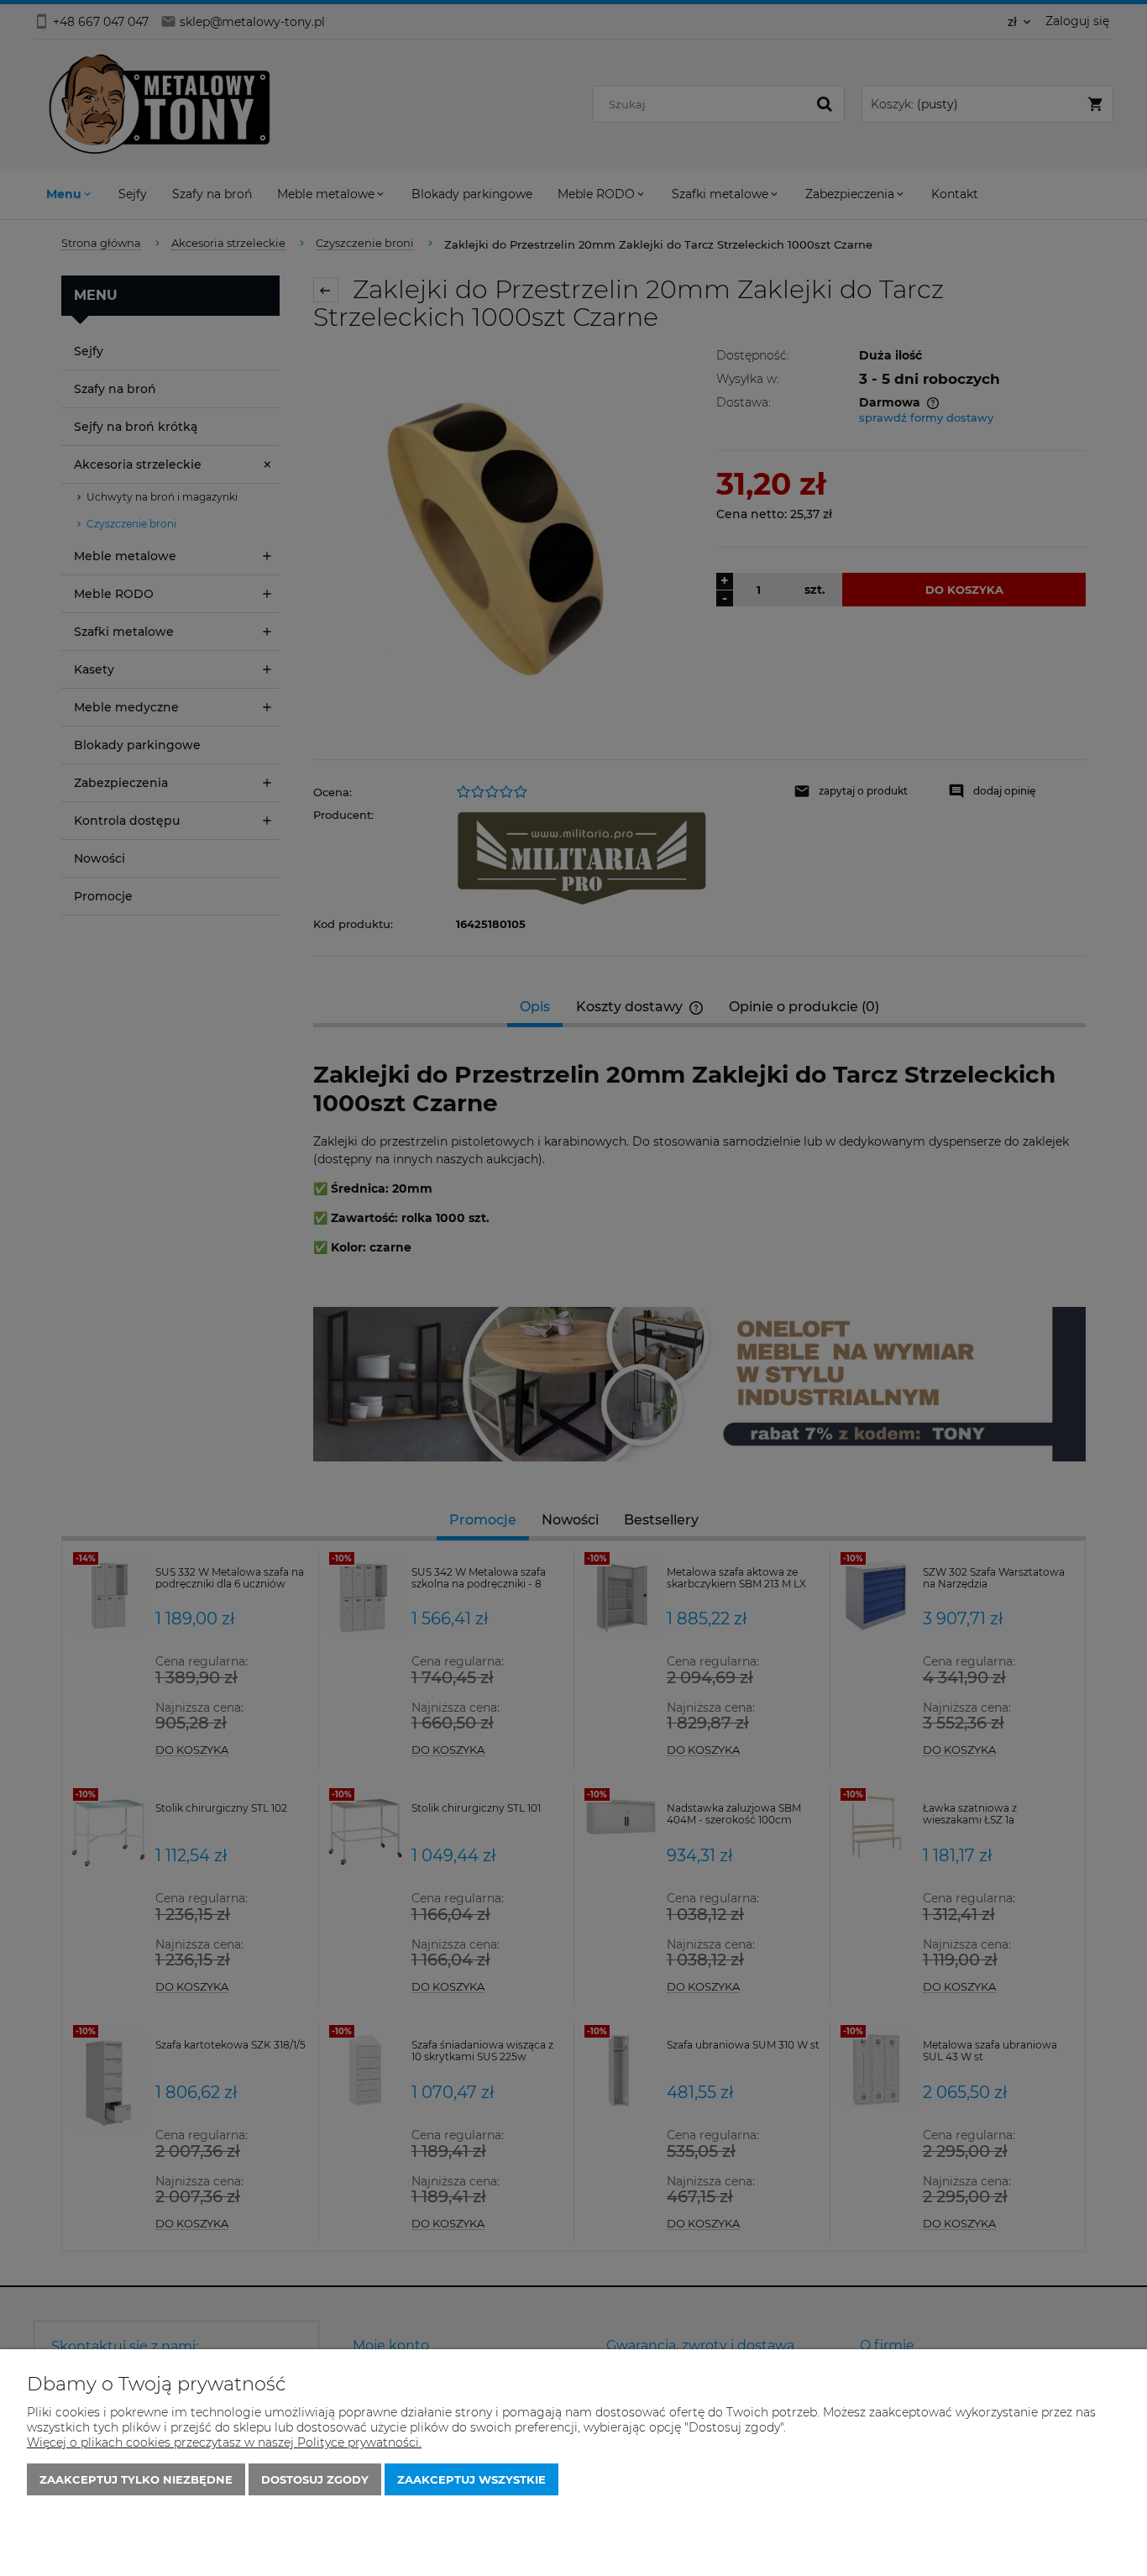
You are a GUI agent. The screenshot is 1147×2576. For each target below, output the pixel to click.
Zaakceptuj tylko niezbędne (136, 2479)
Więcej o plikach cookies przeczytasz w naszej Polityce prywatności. (224, 2442)
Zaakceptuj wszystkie (471, 2479)
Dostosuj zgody (315, 2479)
